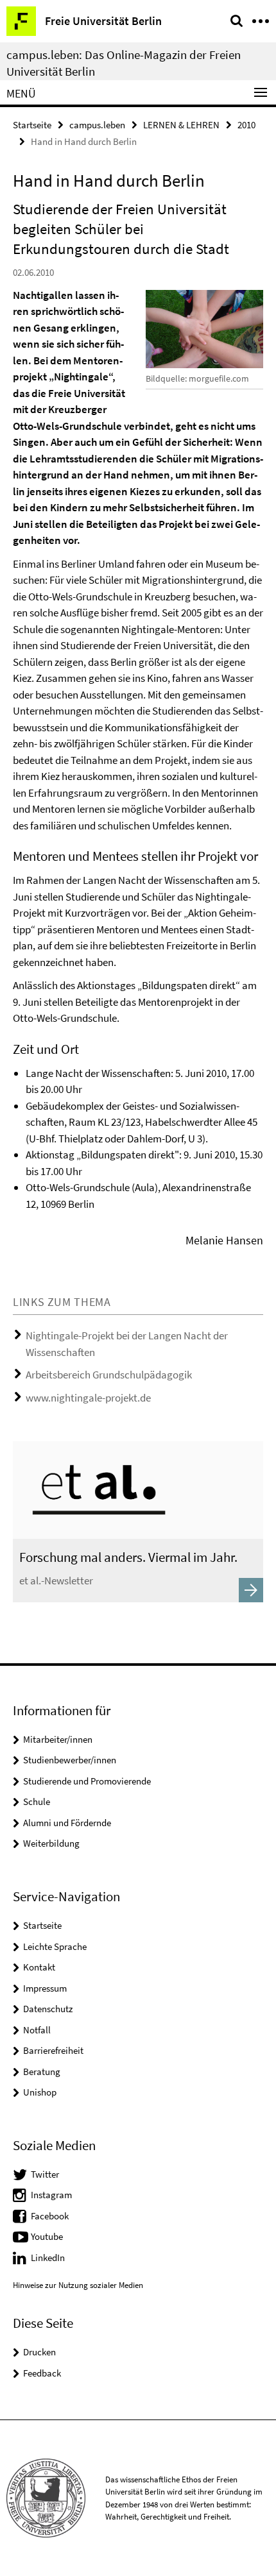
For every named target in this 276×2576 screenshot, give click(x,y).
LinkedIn (48, 2258)
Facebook (50, 2216)
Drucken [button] (39, 2352)
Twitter (45, 2174)
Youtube (47, 2236)
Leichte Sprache (55, 1946)
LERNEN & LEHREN (181, 125)
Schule (37, 1801)
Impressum (45, 1988)
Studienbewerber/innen (70, 1760)
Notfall (37, 2030)
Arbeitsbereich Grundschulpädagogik (109, 1375)
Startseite (32, 125)
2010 (246, 125)
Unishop (40, 2092)
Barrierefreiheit (53, 2050)
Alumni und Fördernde (67, 1823)
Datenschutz (48, 2009)
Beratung (42, 2072)
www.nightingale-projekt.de (88, 1398)
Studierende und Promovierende (87, 1781)
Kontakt (39, 1967)
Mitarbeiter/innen (58, 1739)
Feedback (42, 2373)
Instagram (51, 2195)
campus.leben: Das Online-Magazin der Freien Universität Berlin (124, 63)
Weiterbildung (51, 1843)
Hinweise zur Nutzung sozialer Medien (78, 2285)
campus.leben (97, 125)
